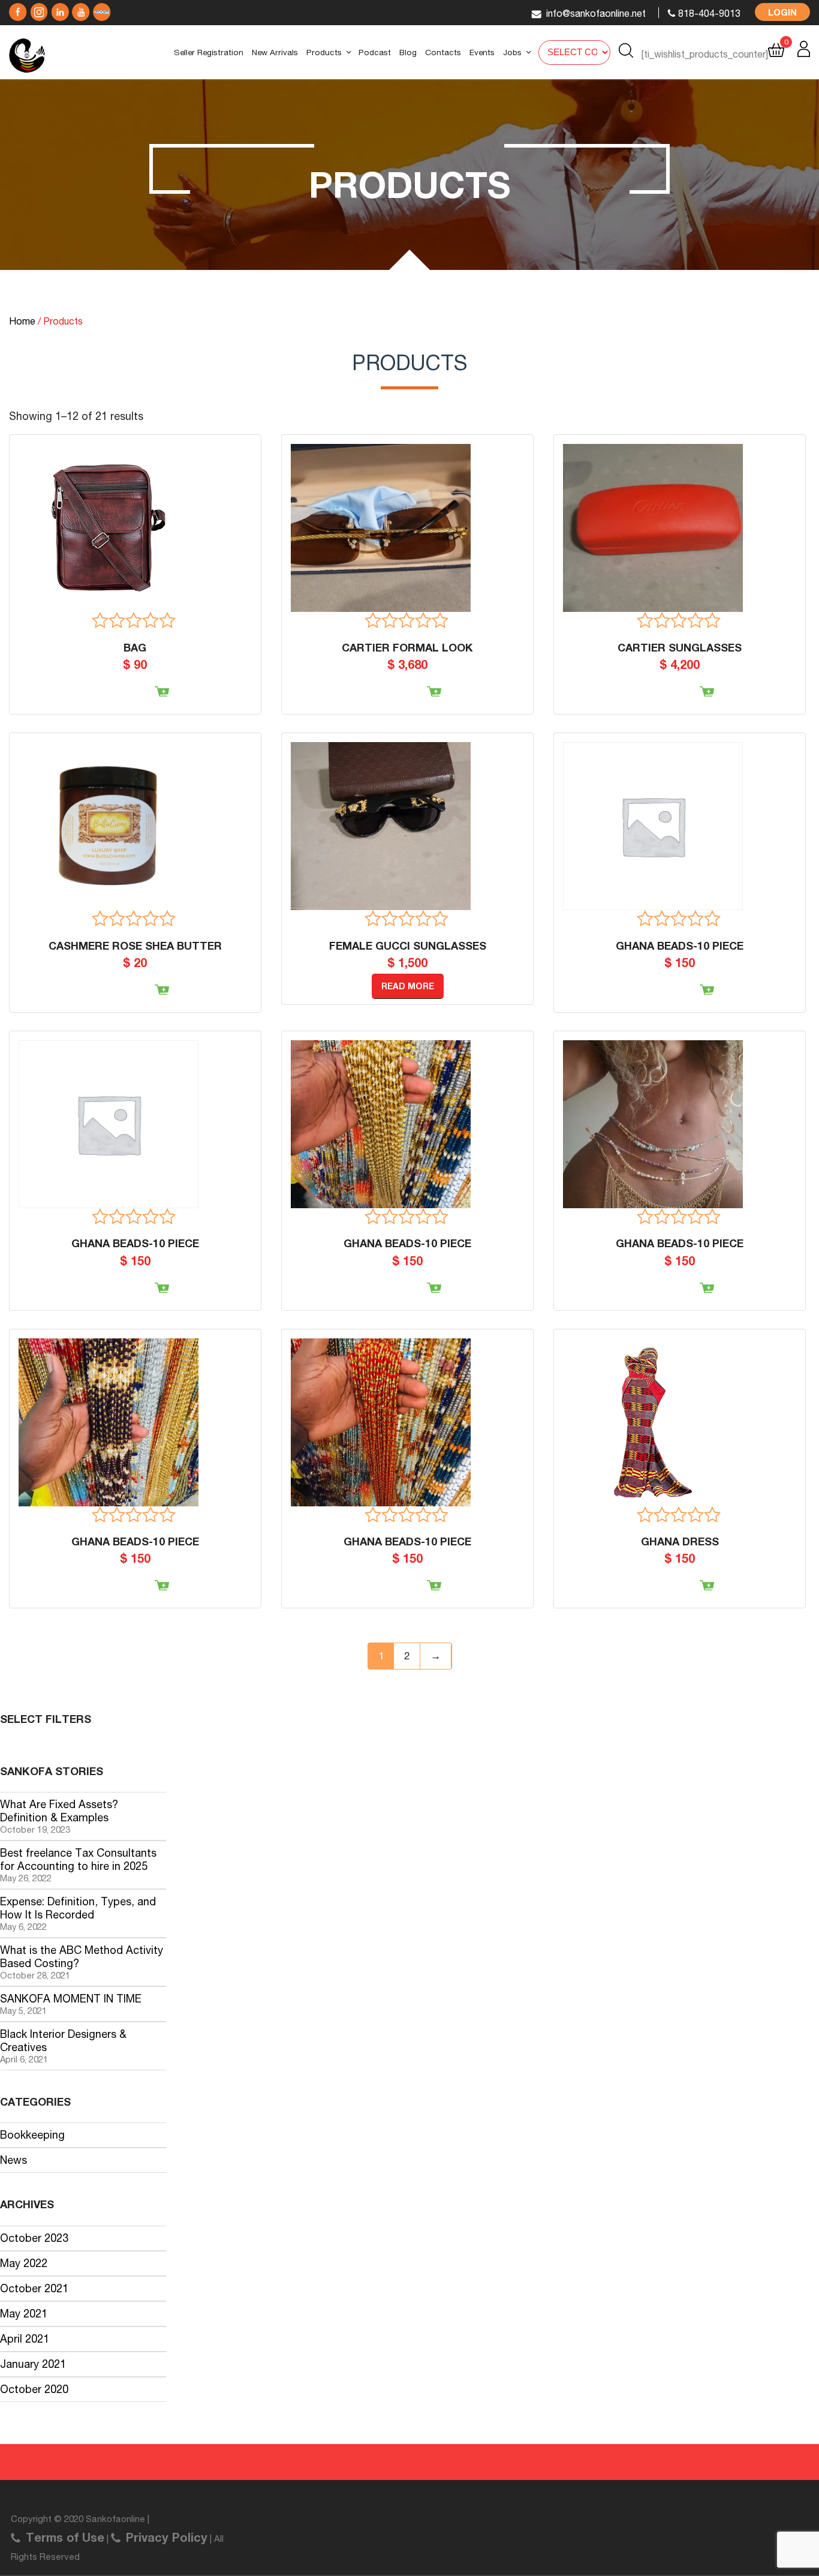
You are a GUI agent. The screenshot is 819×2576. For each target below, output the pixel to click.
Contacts (443, 52)
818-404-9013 (709, 13)
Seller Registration (209, 52)
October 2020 (34, 2389)
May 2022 (24, 2263)
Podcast (375, 52)
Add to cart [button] (125, 698)
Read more (408, 986)
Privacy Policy (167, 2537)
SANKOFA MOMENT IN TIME (71, 1999)
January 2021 (33, 2364)
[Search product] (626, 50)
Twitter (39, 9)
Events (482, 52)
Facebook (18, 9)
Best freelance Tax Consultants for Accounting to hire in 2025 (78, 1859)
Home (22, 321)
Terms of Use (65, 2537)
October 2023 (34, 2238)
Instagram (60, 9)
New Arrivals (275, 52)
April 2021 (25, 2339)
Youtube (81, 9)
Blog (408, 52)
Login (782, 12)
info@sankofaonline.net (596, 13)
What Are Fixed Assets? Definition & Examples (59, 1811)
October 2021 (34, 2288)
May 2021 (24, 2314)
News (13, 2160)
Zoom (102, 9)
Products (324, 52)
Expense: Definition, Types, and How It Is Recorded (78, 1908)
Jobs (512, 52)
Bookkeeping (32, 2135)
